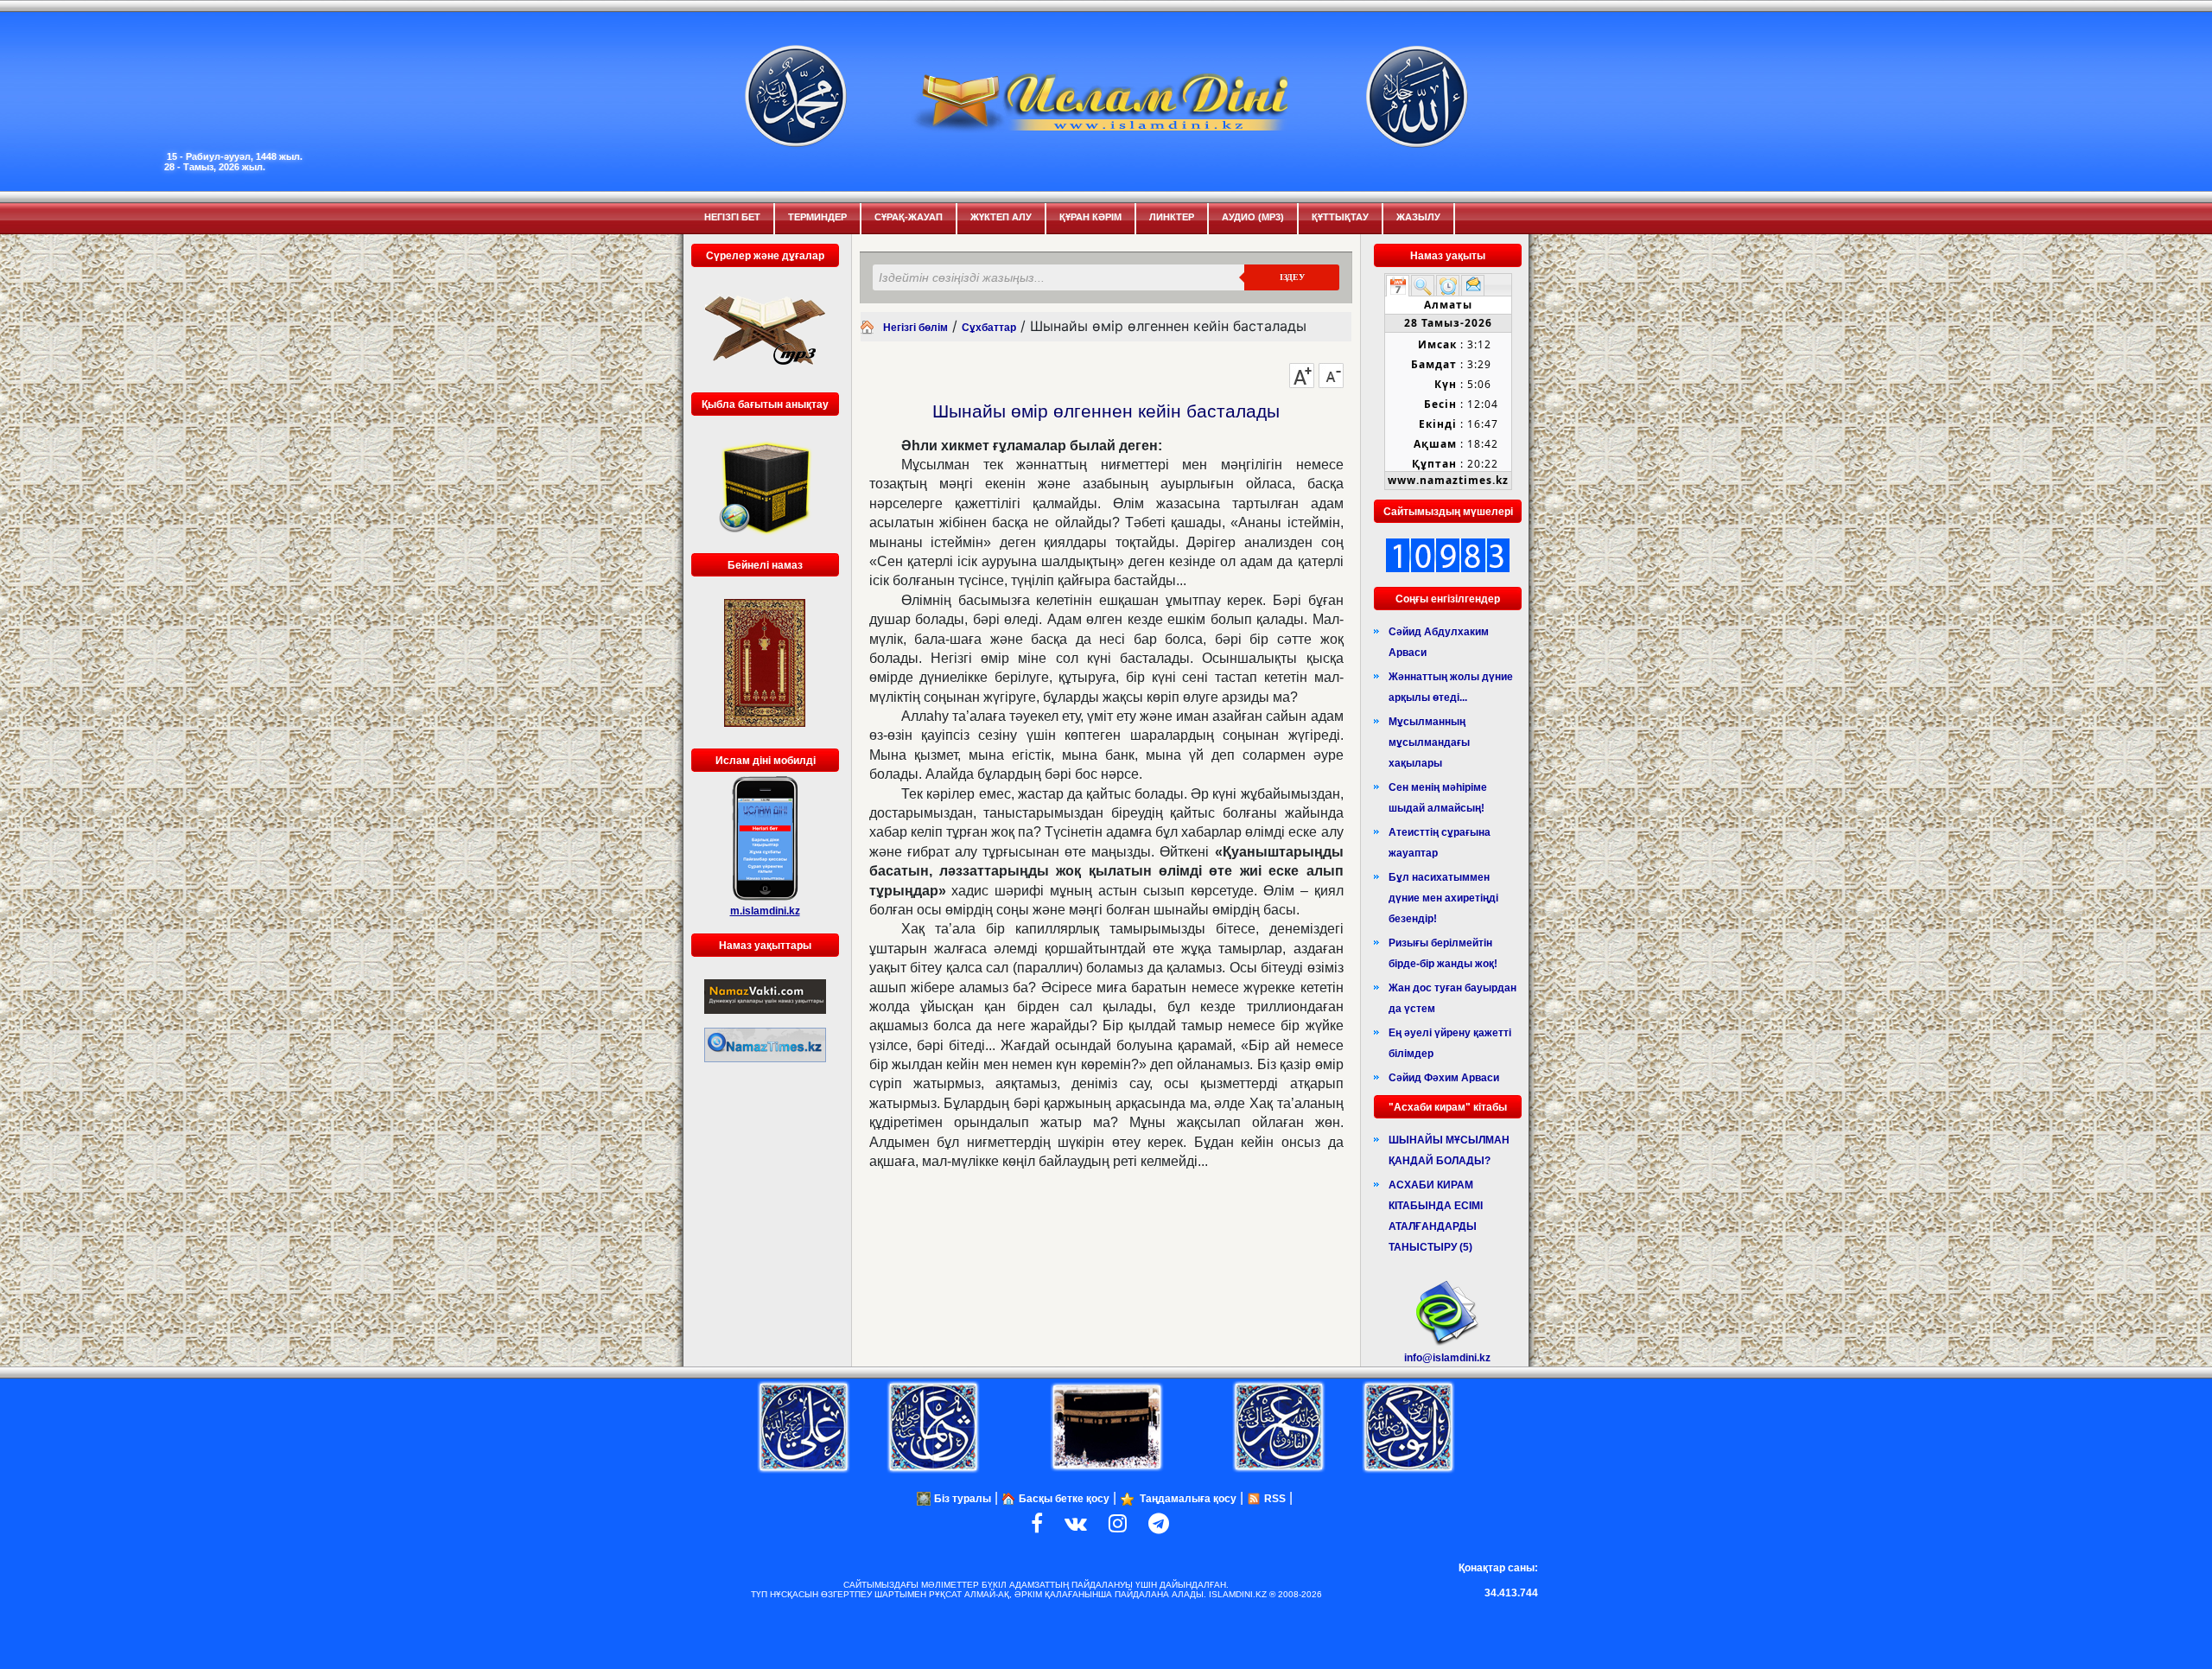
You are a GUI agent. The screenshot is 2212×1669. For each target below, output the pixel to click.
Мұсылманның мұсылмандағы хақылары (1429, 742)
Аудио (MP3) (1253, 217)
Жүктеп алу (1001, 217)
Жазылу (1418, 217)
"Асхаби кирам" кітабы (1448, 1107)
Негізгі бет (732, 217)
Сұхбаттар (989, 328)
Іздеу (1292, 277)
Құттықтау (1340, 217)
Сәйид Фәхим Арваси (1444, 1078)
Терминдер (817, 217)
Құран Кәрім (1090, 217)
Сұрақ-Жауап (909, 217)
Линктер (1172, 217)
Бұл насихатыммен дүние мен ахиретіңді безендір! (1443, 898)
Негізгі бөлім (915, 328)
